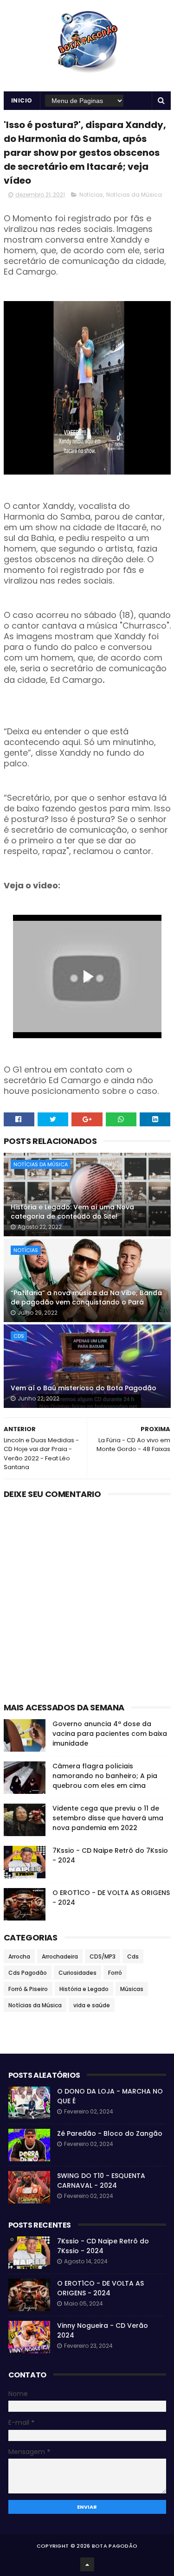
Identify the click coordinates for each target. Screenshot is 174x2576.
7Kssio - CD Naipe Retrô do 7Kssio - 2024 (103, 2246)
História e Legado (84, 1989)
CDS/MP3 (103, 1956)
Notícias (91, 195)
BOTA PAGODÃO (115, 2546)
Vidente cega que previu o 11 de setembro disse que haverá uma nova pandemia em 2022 (108, 1818)
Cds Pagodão (28, 1973)
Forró (115, 1973)
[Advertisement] (87, 1603)
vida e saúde (92, 2005)
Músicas (132, 1989)
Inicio (22, 100)
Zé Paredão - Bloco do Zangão (110, 2133)
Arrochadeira (60, 1956)
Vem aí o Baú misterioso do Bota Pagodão (84, 1388)
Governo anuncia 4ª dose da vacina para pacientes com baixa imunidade (110, 1734)
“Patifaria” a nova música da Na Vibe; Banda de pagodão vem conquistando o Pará (86, 1298)
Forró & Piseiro (28, 1989)
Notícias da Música (134, 195)
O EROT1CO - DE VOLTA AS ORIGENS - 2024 (100, 2288)
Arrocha (19, 1956)
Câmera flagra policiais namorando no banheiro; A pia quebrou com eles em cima (105, 1776)
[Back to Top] (87, 2564)
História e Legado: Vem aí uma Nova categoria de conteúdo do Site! (72, 1212)
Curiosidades (77, 1973)
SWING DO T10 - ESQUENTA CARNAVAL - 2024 (101, 2181)
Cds (19, 1336)
